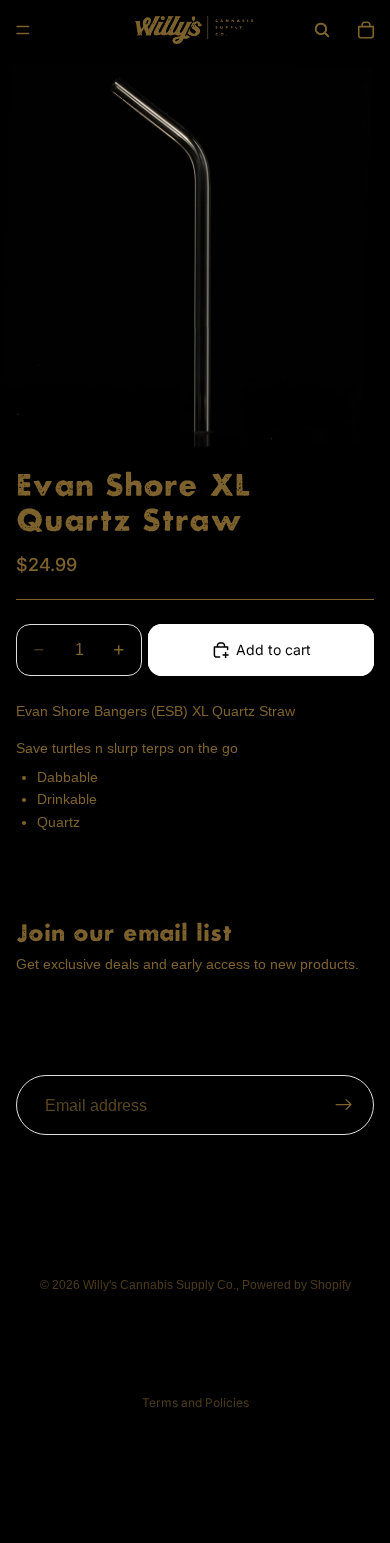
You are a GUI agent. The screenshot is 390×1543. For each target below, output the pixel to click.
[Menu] (23, 30)
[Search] (322, 30)
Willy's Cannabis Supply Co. (159, 1285)
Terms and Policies (195, 1402)
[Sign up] (344, 1106)
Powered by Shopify (296, 1285)
